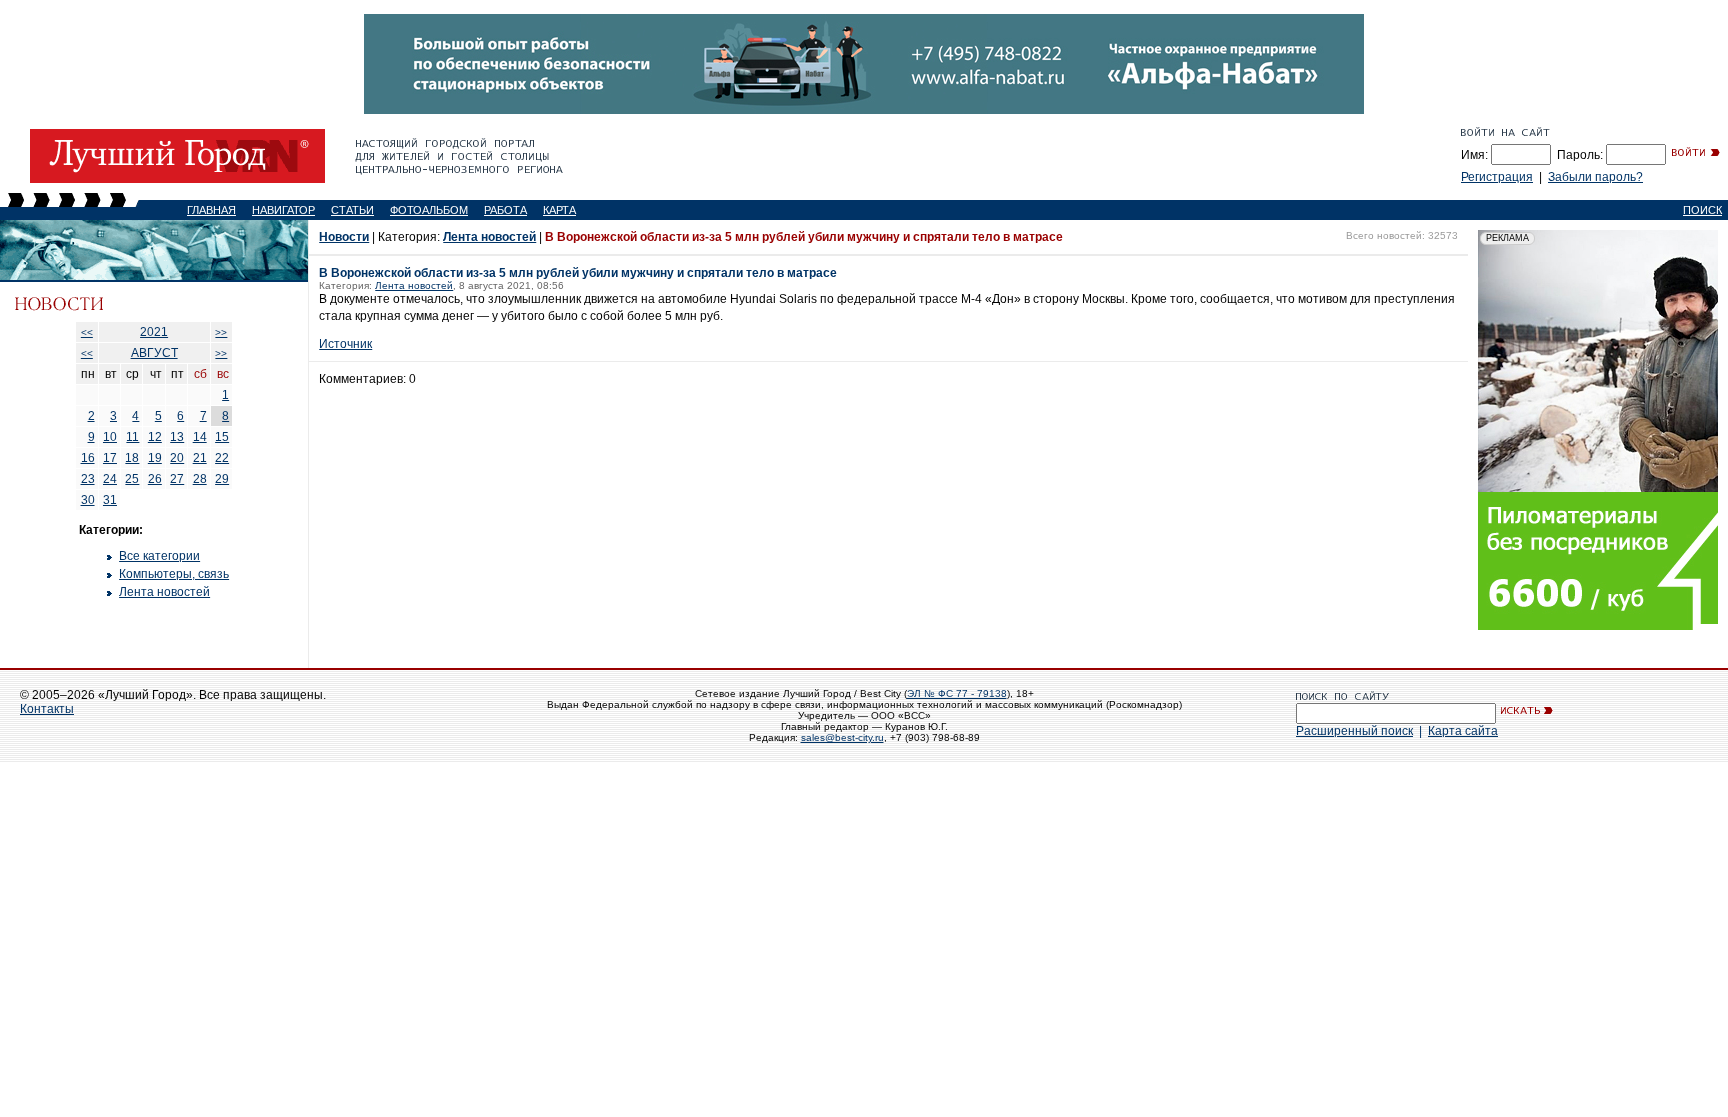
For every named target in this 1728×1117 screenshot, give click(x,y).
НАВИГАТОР (283, 210)
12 (155, 437)
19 (155, 458)
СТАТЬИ (352, 210)
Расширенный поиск (1354, 731)
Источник (345, 344)
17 (110, 458)
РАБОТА (505, 210)
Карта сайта (1463, 731)
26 (155, 479)
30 (88, 500)
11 (132, 437)
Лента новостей (164, 592)
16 (88, 458)
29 (222, 479)
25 (132, 479)
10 (110, 437)
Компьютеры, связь (174, 574)
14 (200, 437)
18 (132, 458)
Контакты (47, 709)
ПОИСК (1702, 210)
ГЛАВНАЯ (211, 210)
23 (88, 479)
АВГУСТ (154, 353)
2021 (154, 332)
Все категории (159, 556)
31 (110, 500)
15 (222, 437)
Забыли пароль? (1595, 177)
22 (222, 458)
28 (200, 479)
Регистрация (1497, 177)
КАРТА (559, 210)
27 (177, 479)
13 (177, 437)
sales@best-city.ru (842, 737)
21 (200, 458)
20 (177, 458)
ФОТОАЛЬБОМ (429, 210)
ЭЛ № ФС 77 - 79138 (957, 693)
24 (110, 479)
